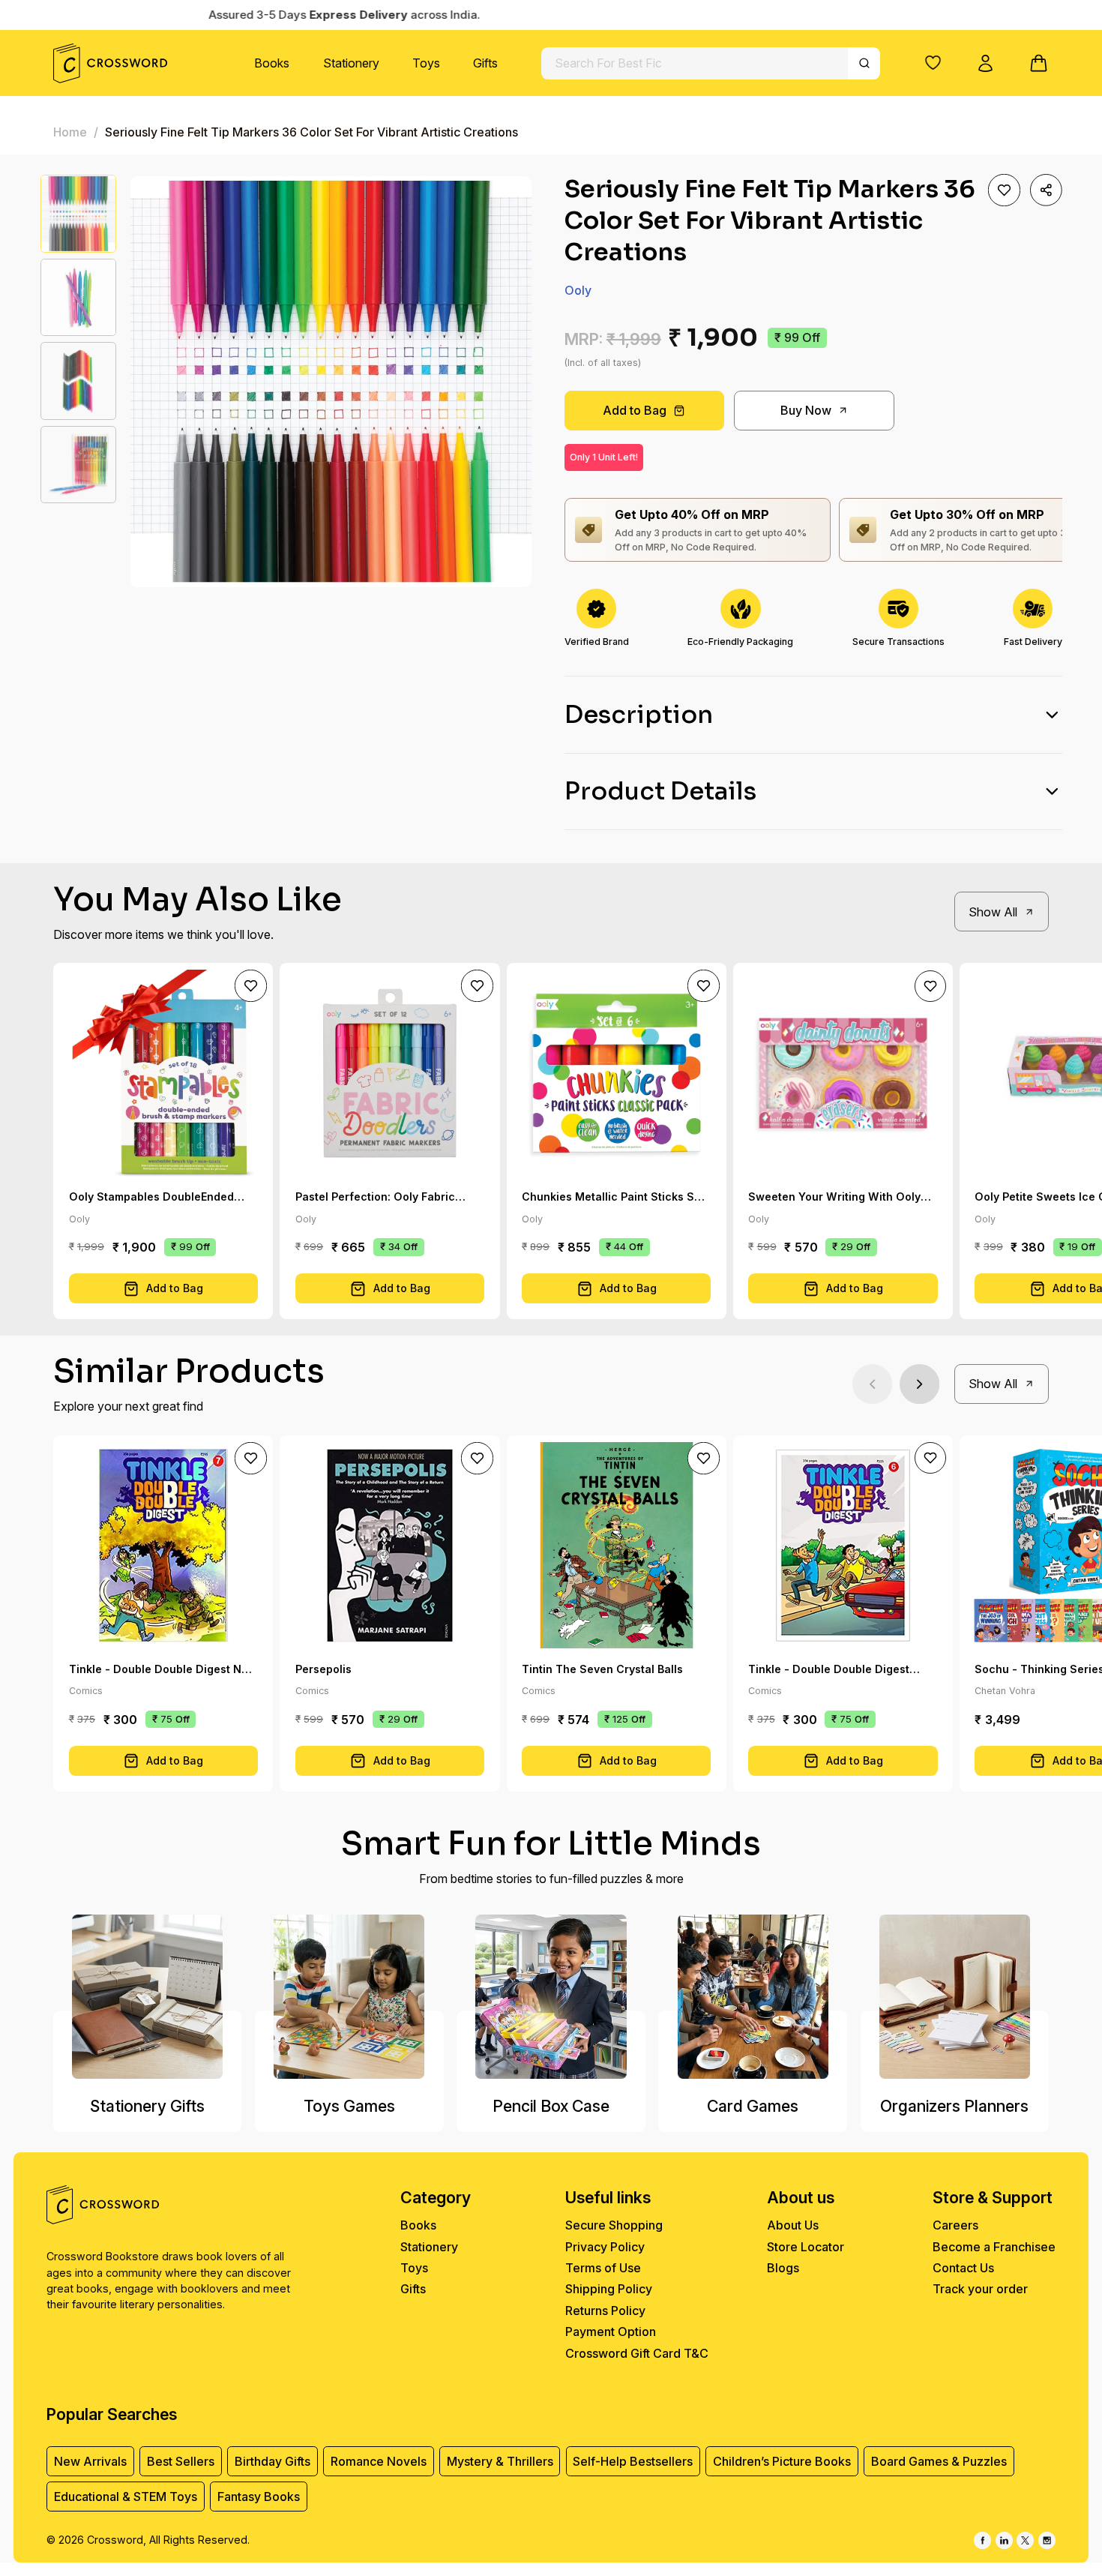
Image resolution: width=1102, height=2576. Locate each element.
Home (70, 132)
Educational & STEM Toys (126, 2497)
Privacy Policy (605, 2247)
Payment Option (611, 2332)
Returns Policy (605, 2311)
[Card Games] (752, 1997)
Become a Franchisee (994, 2247)
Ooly (578, 290)
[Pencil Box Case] (551, 1997)
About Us (793, 2225)
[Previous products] (872, 1384)
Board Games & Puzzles (939, 2461)
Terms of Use (603, 2268)
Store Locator (806, 2247)
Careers (955, 2225)
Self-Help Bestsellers (633, 2461)
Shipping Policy (609, 2289)
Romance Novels (379, 2461)
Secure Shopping (614, 2225)
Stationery (351, 63)
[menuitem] (272, 63)
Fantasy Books (259, 2497)
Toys (426, 63)
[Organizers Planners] (955, 1997)
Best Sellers (181, 2461)
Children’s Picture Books (782, 2461)
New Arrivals (90, 2461)
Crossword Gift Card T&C (637, 2353)
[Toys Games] (349, 1997)
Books (272, 63)
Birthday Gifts (273, 2461)
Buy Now (806, 410)
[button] (933, 63)
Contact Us (963, 2268)
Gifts (485, 63)
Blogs (783, 2268)
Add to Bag (635, 410)
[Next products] (919, 1384)
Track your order (980, 2289)
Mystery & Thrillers (500, 2461)
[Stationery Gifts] (147, 1997)
